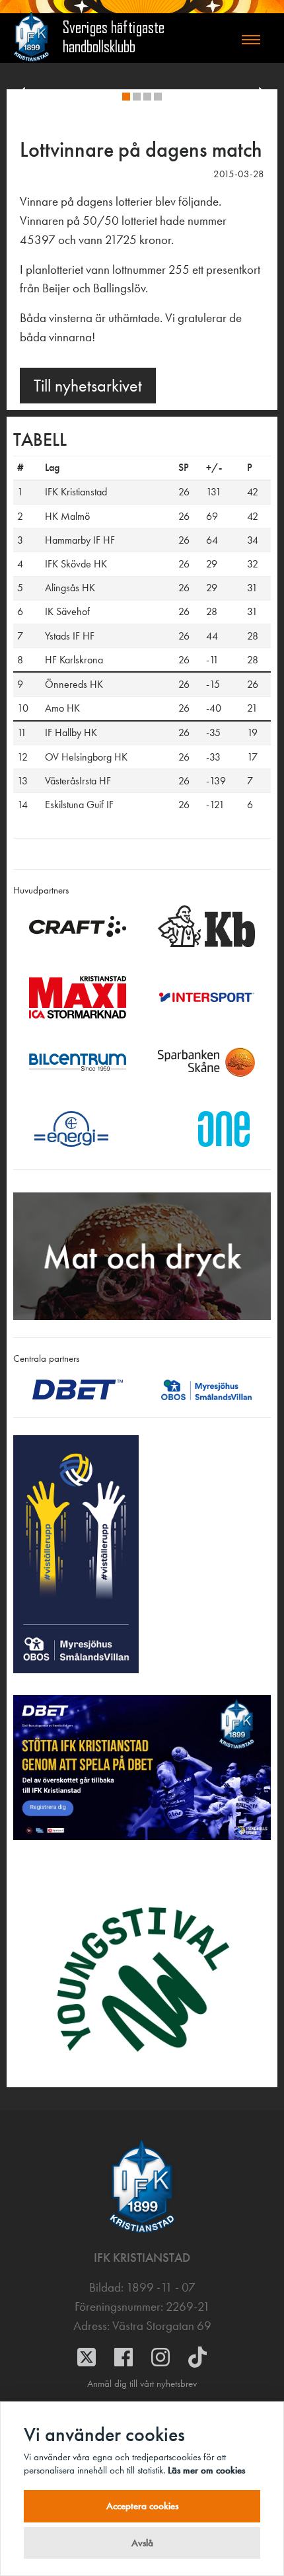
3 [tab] (150, 99)
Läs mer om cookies (206, 2470)
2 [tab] (139, 99)
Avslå (142, 2543)
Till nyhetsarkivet (88, 386)
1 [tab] (129, 99)
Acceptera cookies (142, 2506)
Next (265, 99)
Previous (19, 99)
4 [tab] (160, 99)
